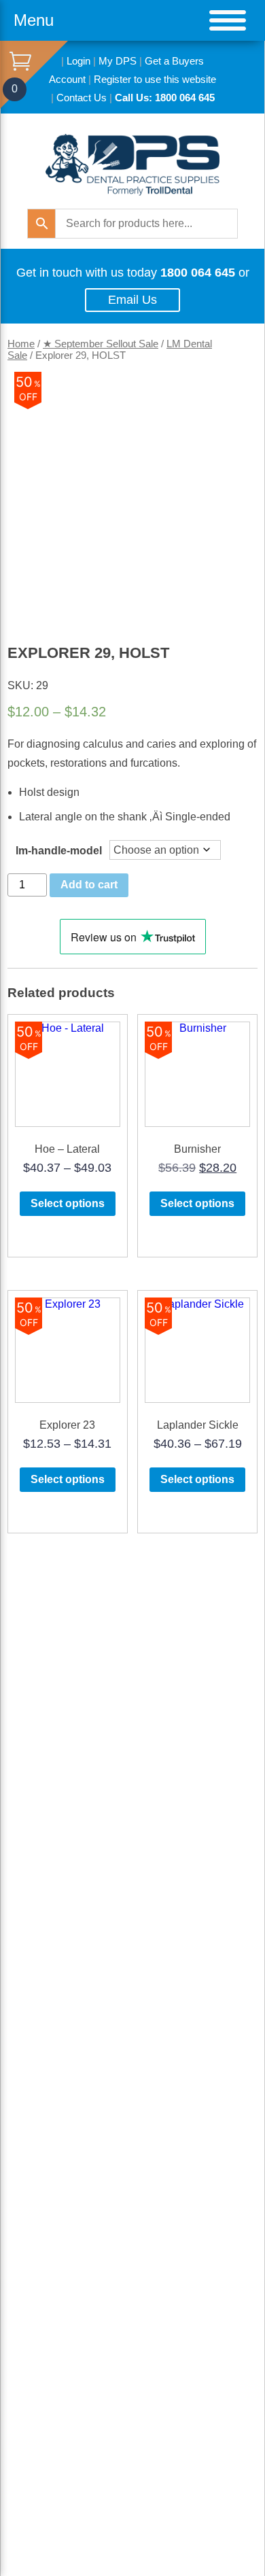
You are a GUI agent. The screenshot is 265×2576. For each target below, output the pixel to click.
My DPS (118, 61)
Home (21, 344)
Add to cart (89, 885)
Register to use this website (155, 79)
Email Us (132, 300)
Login (78, 61)
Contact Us (82, 98)
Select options (68, 1203)
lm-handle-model (59, 851)
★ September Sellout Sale (101, 344)
